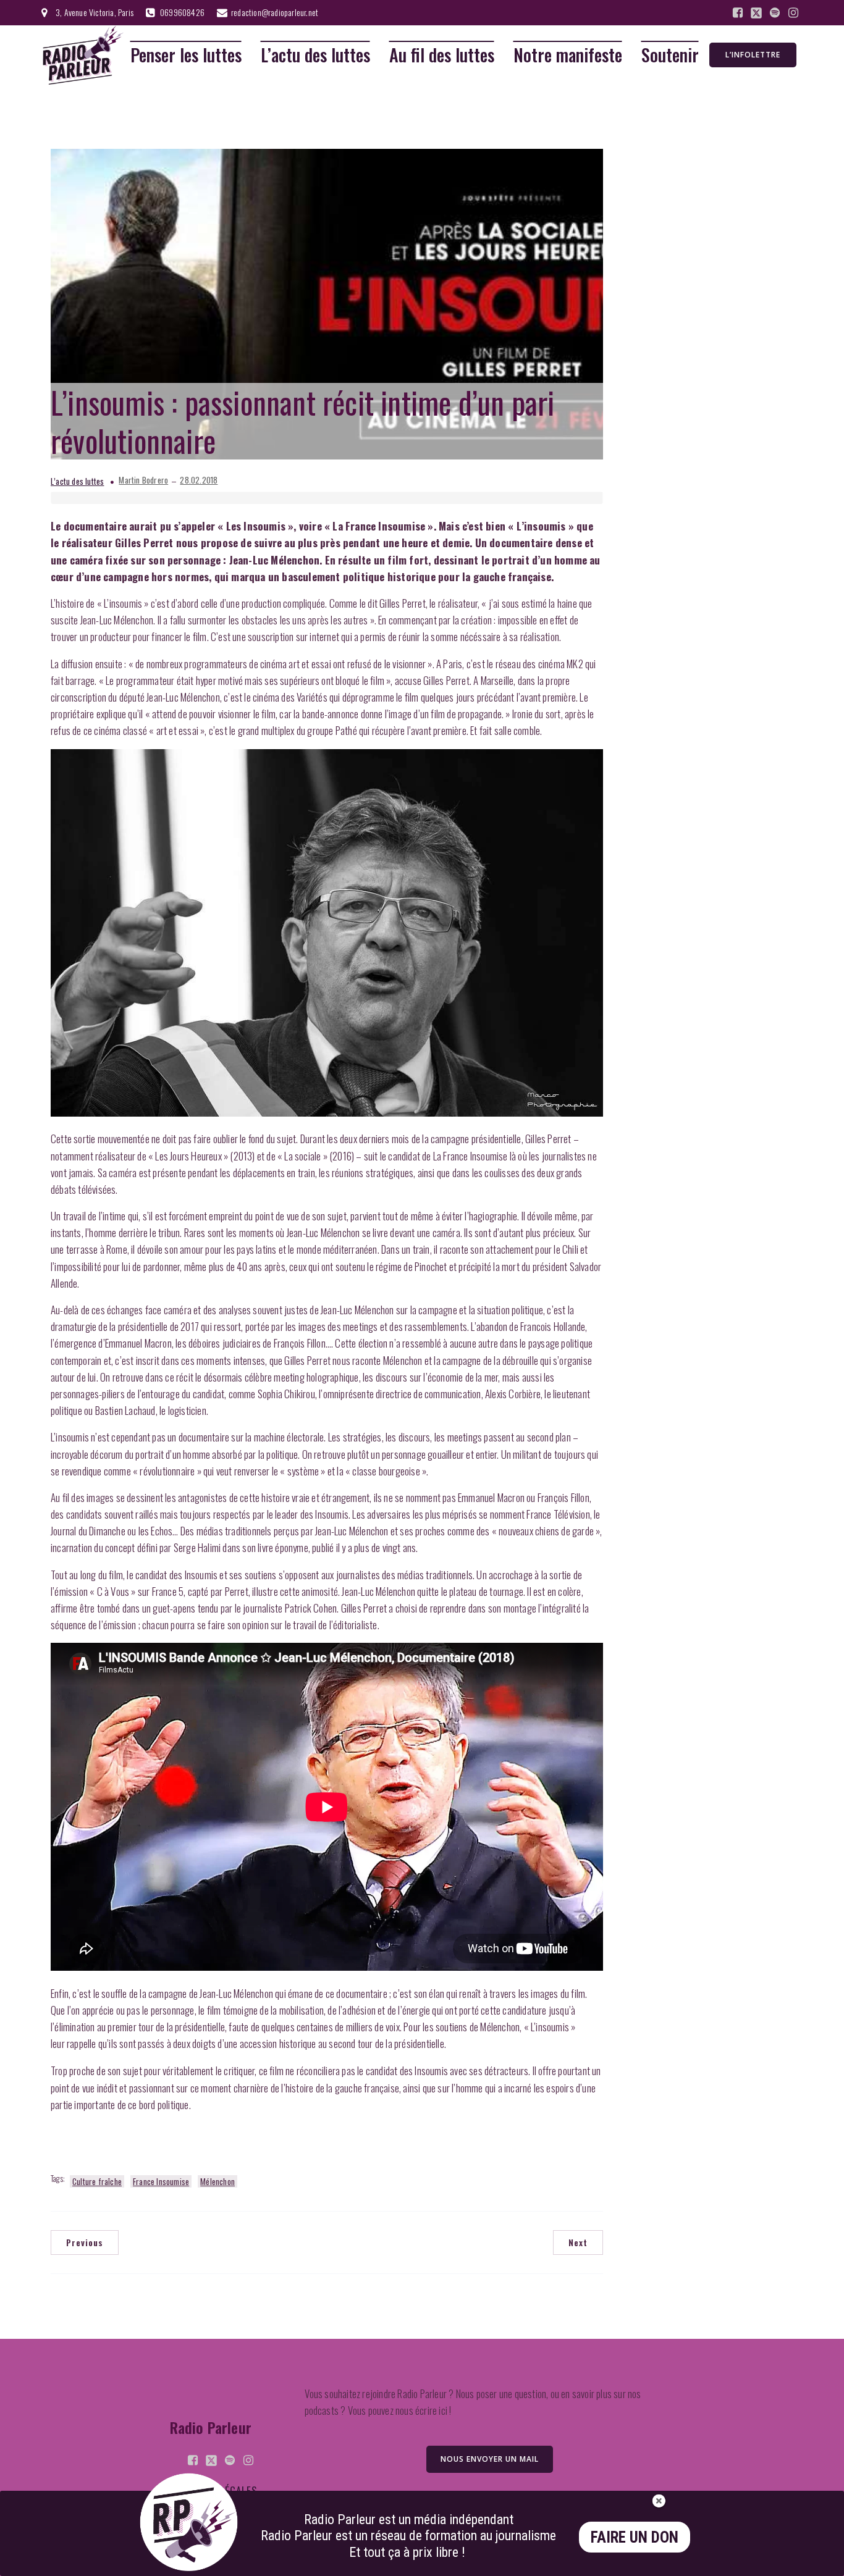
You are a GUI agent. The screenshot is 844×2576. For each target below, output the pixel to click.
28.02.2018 (199, 480)
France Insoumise (161, 2181)
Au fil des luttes (442, 55)
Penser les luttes (186, 55)
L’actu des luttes (315, 55)
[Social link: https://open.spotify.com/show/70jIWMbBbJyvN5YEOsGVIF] (775, 13)
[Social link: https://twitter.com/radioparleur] (756, 13)
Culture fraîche (97, 2181)
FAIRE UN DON (635, 2537)
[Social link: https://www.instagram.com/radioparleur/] (793, 13)
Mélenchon (217, 2181)
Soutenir (670, 55)
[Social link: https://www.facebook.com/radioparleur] (738, 13)
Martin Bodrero (143, 480)
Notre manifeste (568, 55)
